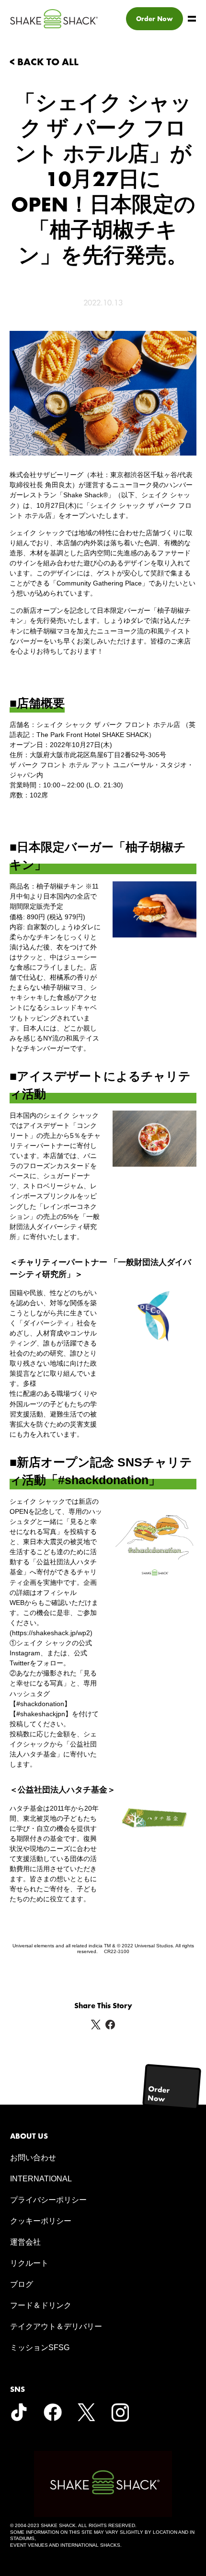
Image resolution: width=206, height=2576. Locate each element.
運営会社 (25, 2242)
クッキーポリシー (41, 2221)
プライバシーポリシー (48, 2200)
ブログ (22, 2284)
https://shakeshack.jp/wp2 (51, 1633)
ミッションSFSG (40, 2348)
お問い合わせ (33, 2158)
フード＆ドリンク (41, 2305)
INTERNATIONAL (41, 2179)
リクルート (29, 2263)
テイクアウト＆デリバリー (56, 2326)
